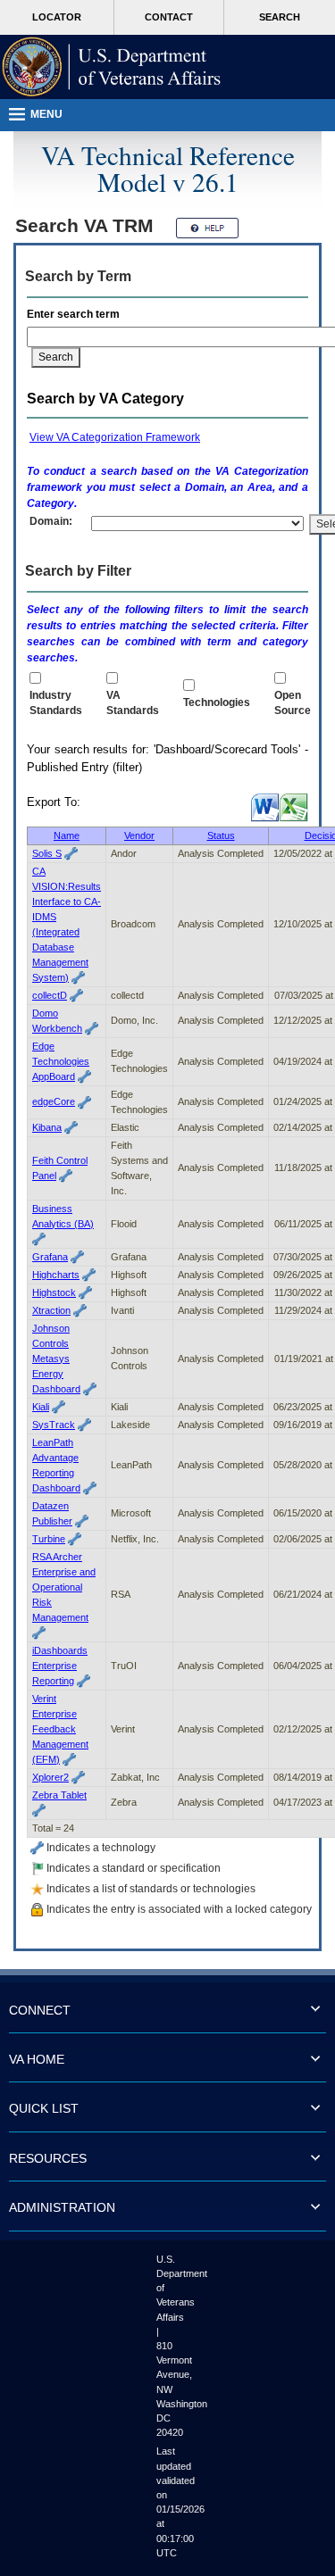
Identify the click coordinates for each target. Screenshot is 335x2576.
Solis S (47, 853)
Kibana (47, 1127)
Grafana (50, 1257)
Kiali (41, 1407)
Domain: (51, 521)
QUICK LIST (44, 2108)
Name (67, 835)
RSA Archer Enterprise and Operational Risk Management (64, 1587)
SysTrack (54, 1425)
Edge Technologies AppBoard (61, 1061)
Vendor (139, 835)
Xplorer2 (50, 1777)
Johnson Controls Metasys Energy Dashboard (56, 1359)
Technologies (217, 702)
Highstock (54, 1292)
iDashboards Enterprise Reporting (60, 1666)
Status (221, 835)
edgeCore (54, 1101)
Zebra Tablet (59, 1795)
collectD (50, 995)
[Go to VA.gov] (112, 67)
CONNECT (40, 2010)
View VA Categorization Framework (115, 437)
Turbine (49, 1539)
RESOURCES (48, 2158)
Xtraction (51, 1310)
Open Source (293, 703)
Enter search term (76, 314)
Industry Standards (56, 703)
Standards (133, 703)
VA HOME (37, 2059)
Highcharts (56, 1275)
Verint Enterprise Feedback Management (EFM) (60, 1729)
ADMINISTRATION (62, 2207)
